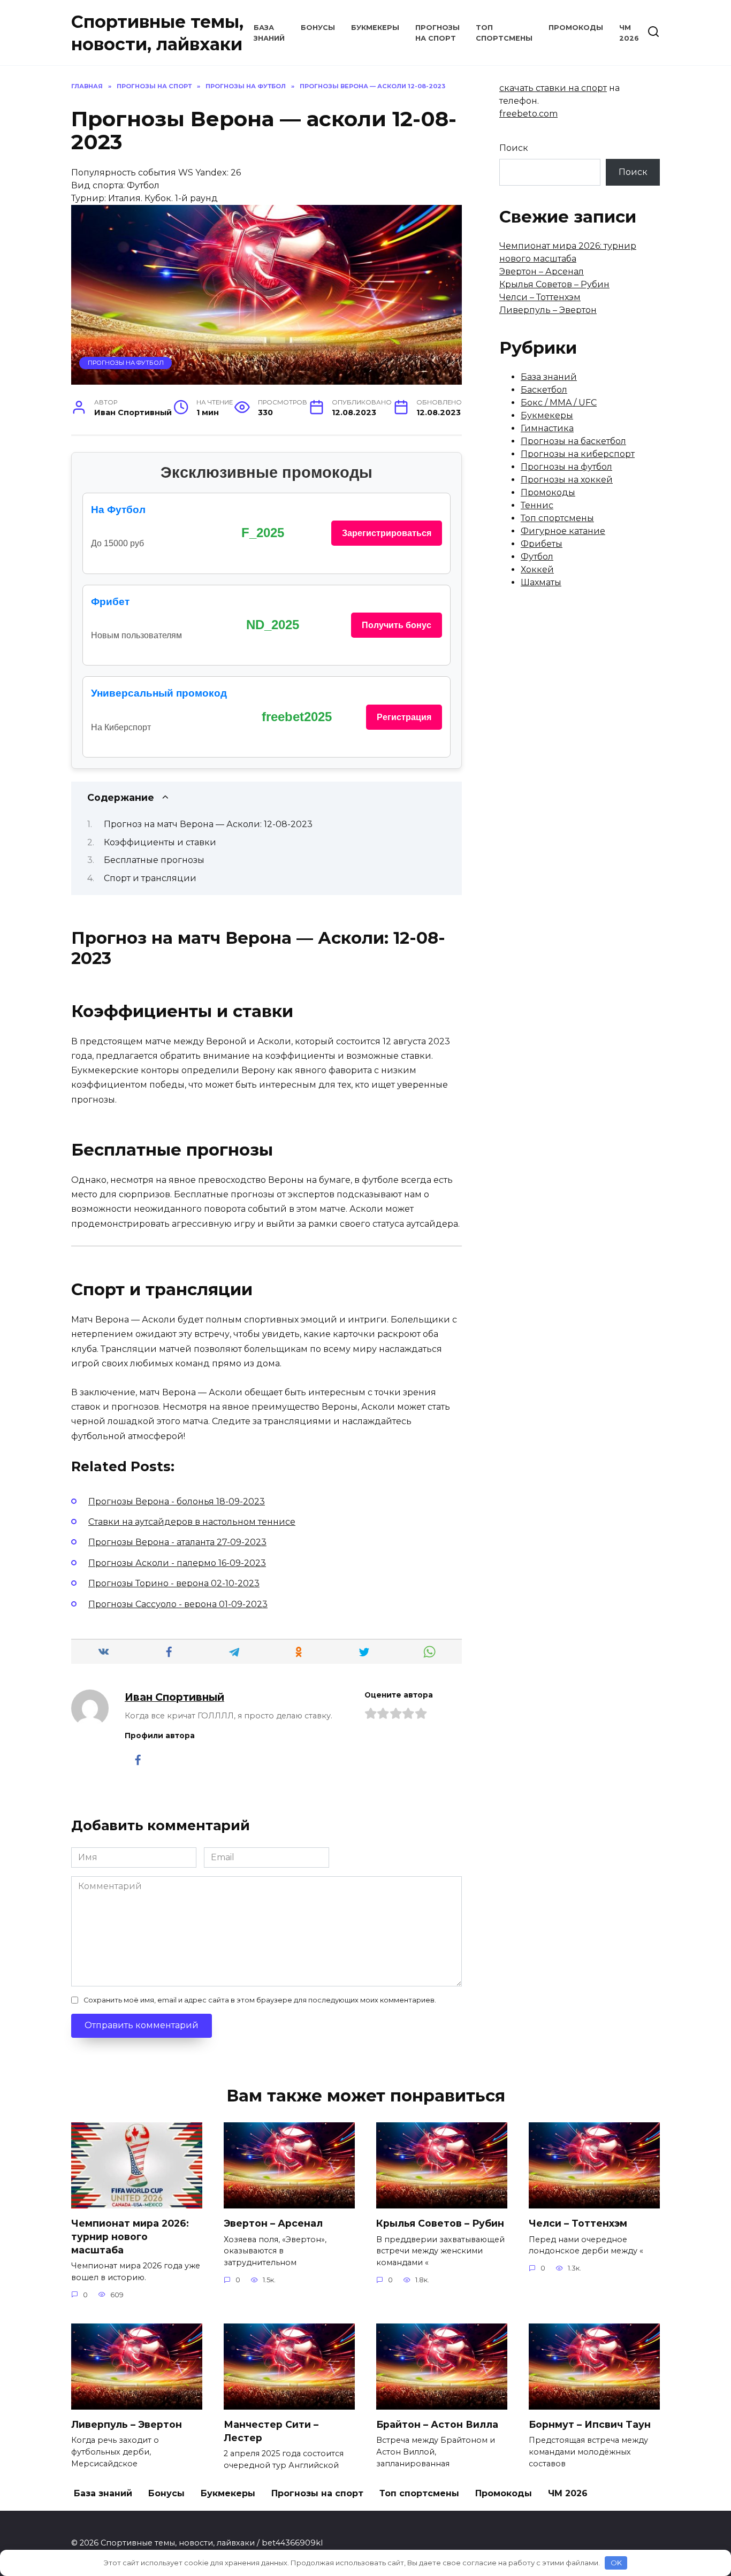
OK (616, 2563)
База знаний (549, 377)
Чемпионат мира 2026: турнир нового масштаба (130, 2236)
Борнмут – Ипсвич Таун (590, 2424)
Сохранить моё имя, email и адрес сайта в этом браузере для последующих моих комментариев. (260, 2000)
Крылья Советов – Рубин (554, 284)
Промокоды (576, 28)
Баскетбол (544, 390)
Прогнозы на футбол (126, 363)
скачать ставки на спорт (553, 88)
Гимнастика (547, 428)
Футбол (537, 557)
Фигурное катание (563, 531)
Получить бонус (397, 625)
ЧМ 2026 (568, 2493)
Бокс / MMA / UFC (559, 403)
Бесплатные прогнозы (154, 860)
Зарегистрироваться (387, 533)
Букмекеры (375, 28)
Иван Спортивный (174, 1697)
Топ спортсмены (557, 518)
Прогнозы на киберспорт (578, 454)
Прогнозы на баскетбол (573, 441)
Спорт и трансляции (150, 878)
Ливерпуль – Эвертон (548, 310)
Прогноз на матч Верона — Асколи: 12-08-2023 (208, 824)
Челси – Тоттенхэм (540, 297)
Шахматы (541, 582)
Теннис (537, 505)
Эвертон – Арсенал (542, 272)
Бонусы (318, 28)
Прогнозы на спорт (317, 2493)
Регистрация (404, 717)
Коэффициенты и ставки (160, 842)
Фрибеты (542, 544)
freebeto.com (528, 114)
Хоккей (537, 570)
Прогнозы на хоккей (567, 480)
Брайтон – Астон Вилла (437, 2424)
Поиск (514, 148)
